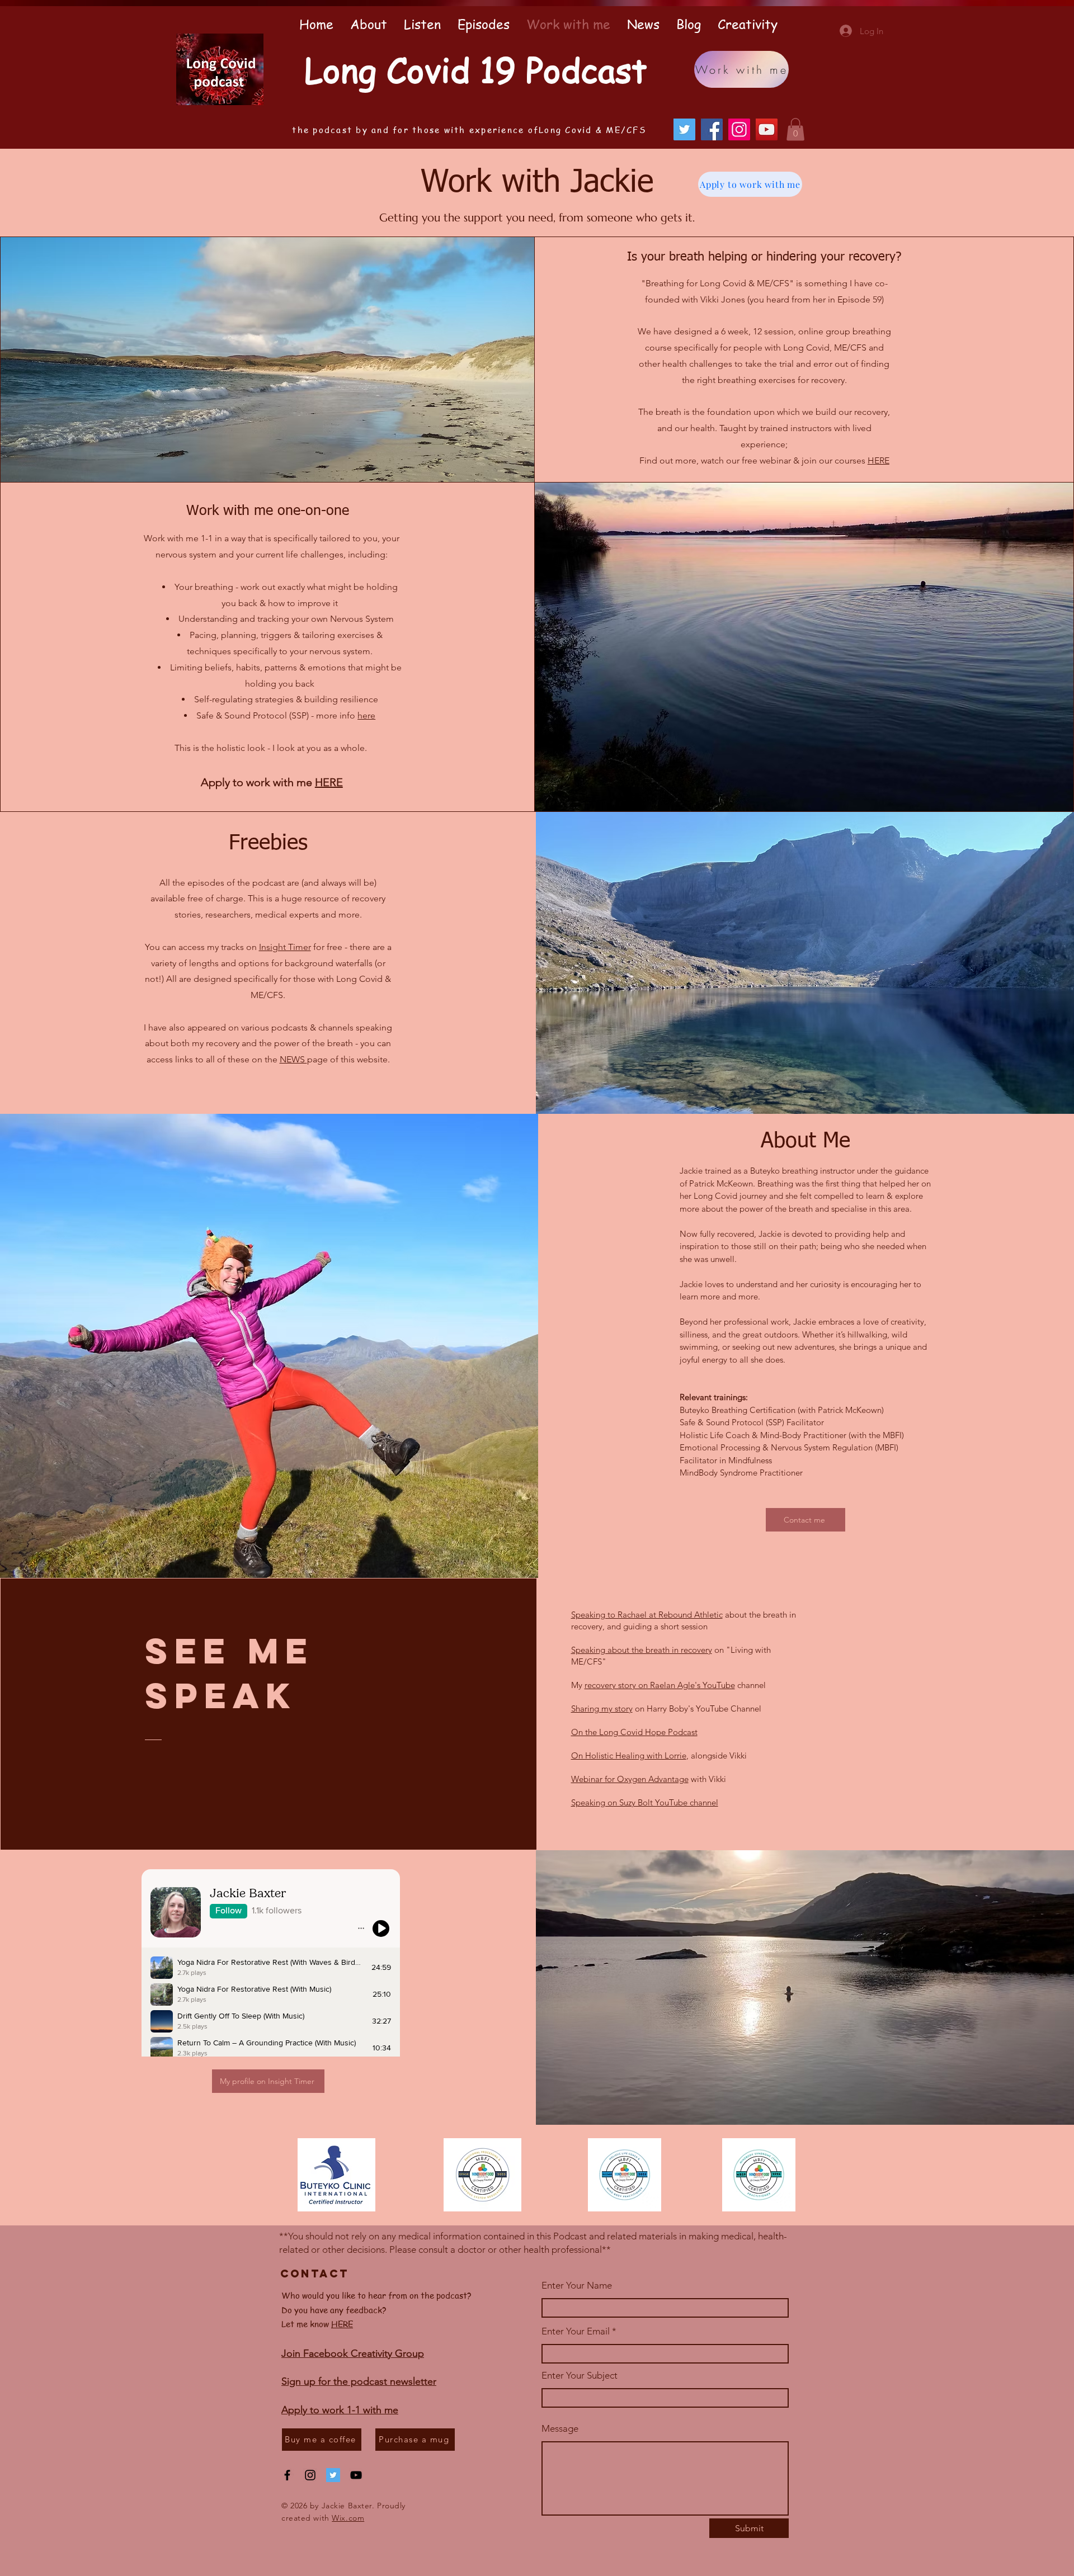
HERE (878, 460)
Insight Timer (285, 947)
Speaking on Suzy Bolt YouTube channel (645, 1802)
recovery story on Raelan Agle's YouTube (660, 1685)
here (366, 715)
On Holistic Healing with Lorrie (629, 1755)
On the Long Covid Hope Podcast (634, 1732)
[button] (795, 129)
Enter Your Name (577, 2286)
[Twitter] (684, 129)
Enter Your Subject (580, 2376)
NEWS (293, 1059)
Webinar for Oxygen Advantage (630, 1779)
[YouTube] (767, 129)
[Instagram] (739, 129)
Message (560, 2429)
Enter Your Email (576, 2331)
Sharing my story (602, 1708)
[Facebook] (712, 129)
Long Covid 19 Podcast (476, 69)
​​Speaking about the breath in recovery (642, 1650)
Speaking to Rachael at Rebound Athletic (647, 1615)
